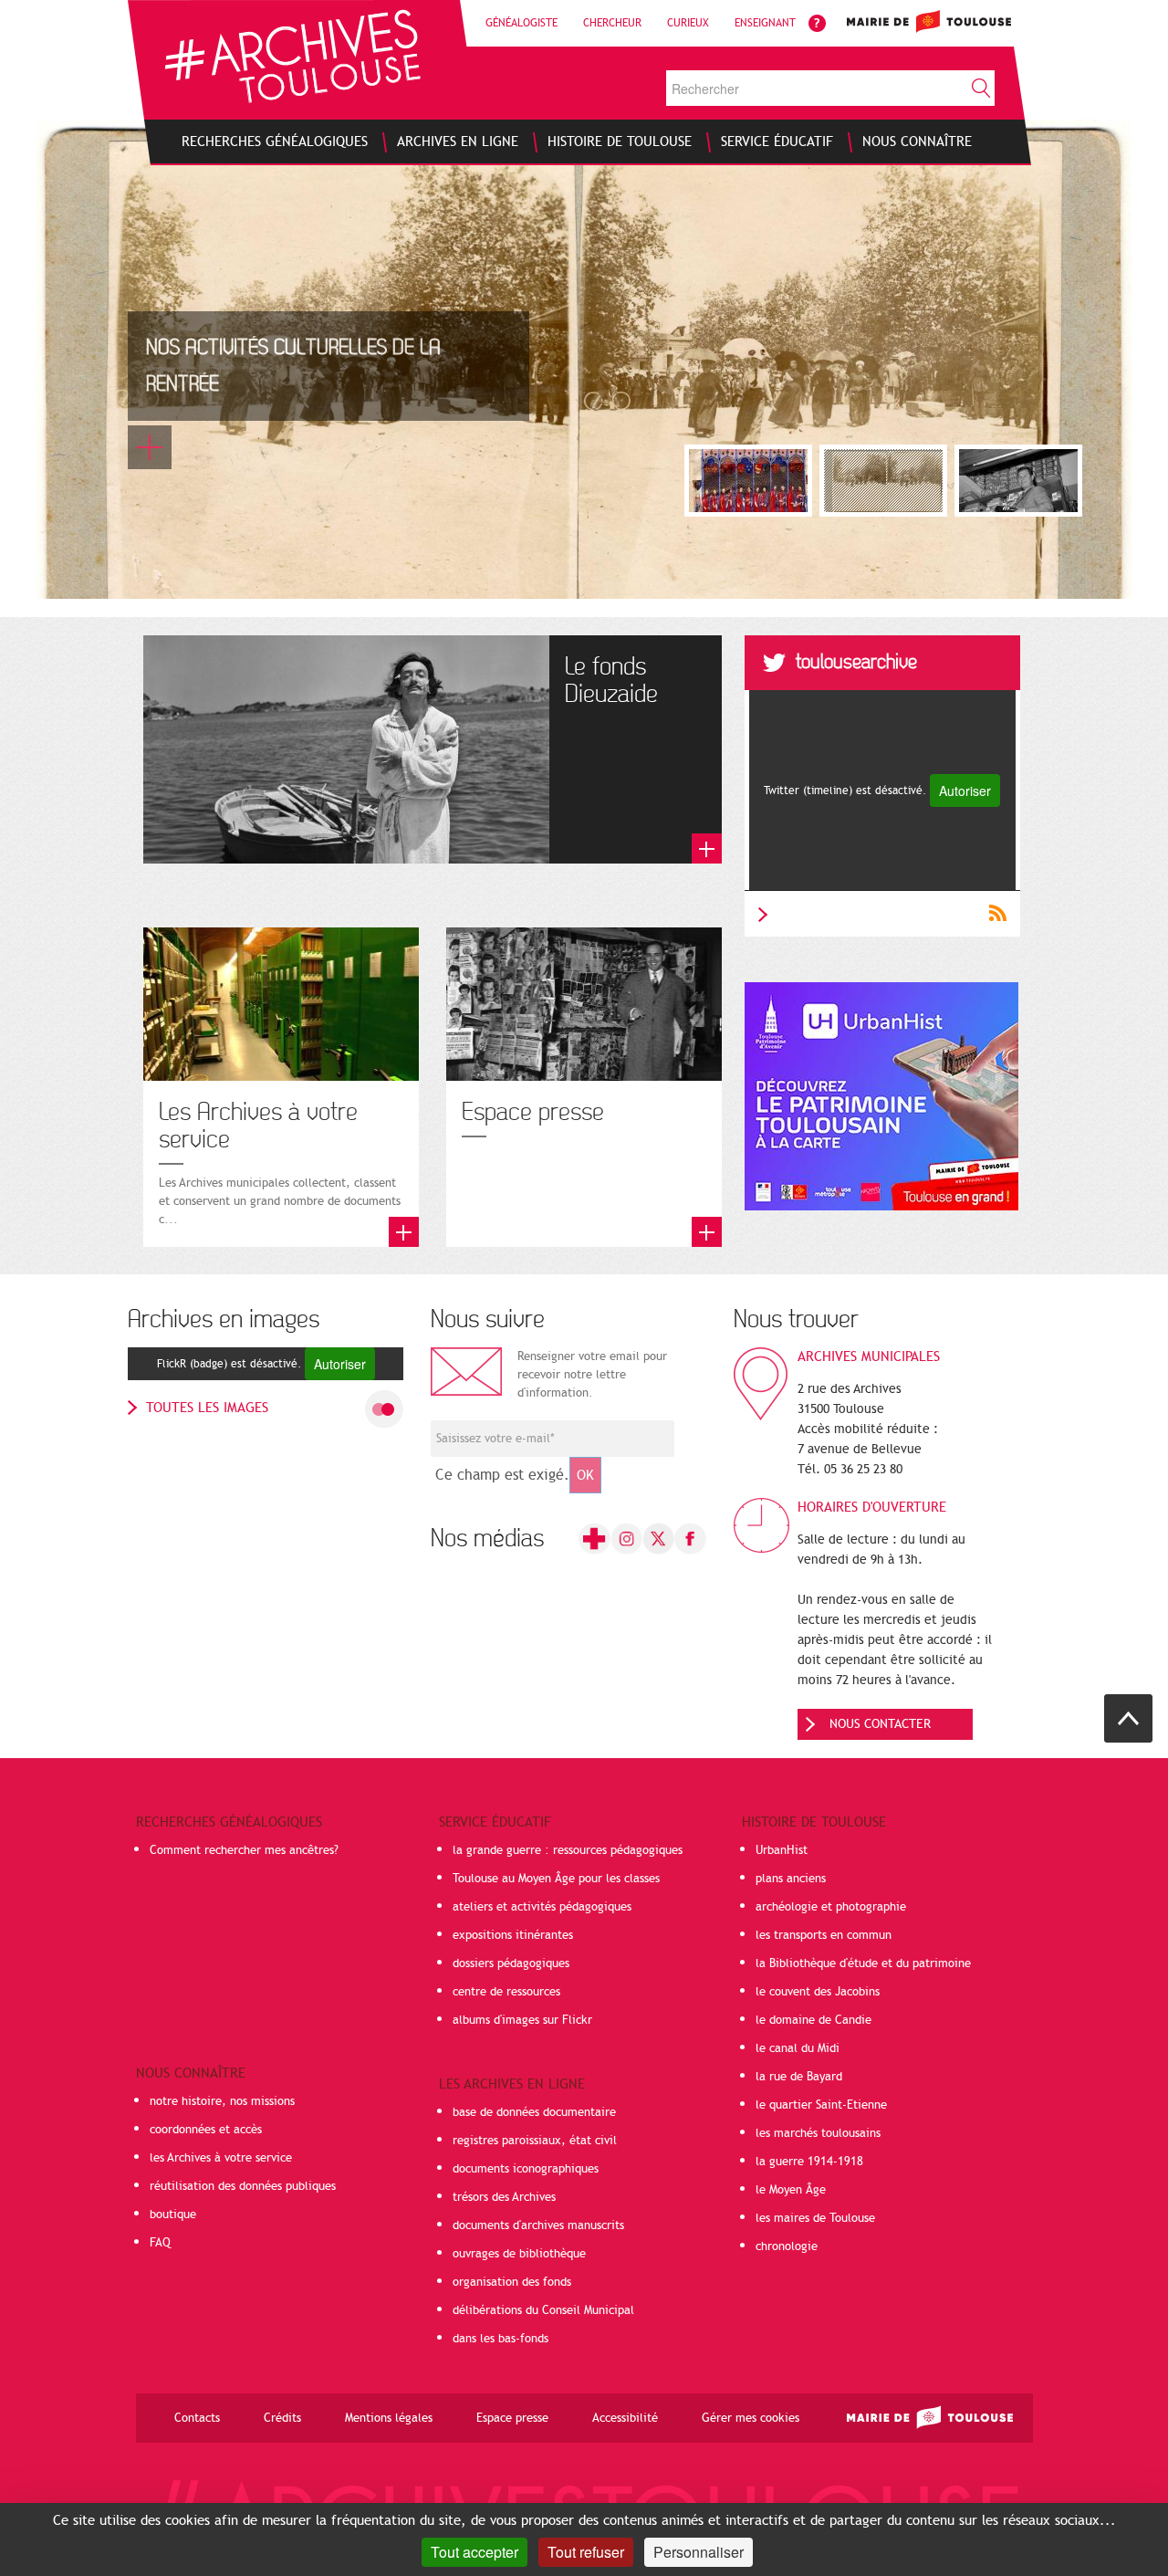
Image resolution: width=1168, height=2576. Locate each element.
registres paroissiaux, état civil (535, 2141)
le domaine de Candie (813, 2020)
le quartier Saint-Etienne (821, 2105)
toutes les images (207, 1408)
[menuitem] (275, 141)
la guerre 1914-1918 (809, 2162)
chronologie (787, 2246)
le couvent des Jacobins (818, 1992)
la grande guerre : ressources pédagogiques (568, 1850)
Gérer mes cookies (751, 2418)
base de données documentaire (534, 2112)
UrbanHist (782, 1850)
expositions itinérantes (513, 1935)
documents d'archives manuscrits (538, 2225)
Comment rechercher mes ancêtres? (244, 1850)
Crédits (282, 2418)
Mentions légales (389, 2418)
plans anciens (791, 1879)
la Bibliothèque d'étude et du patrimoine (863, 1963)
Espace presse (512, 2418)
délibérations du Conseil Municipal (543, 2310)
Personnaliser (699, 2552)
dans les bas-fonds (501, 2339)
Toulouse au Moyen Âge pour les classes (556, 1879)
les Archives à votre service (221, 2158)
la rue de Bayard (799, 2077)
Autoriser (965, 791)
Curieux (688, 23)
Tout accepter (474, 2552)
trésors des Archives (504, 2197)
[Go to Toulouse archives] (292, 56)
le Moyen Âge (791, 2190)
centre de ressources (506, 1992)
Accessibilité (625, 2418)
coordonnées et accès (206, 2130)
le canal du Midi (798, 2048)
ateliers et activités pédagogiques (542, 1907)
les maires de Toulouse (815, 2218)
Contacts (197, 2418)
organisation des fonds (512, 2282)
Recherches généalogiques (229, 1822)
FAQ (160, 2243)
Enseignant (765, 23)
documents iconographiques (526, 2169)
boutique (173, 2215)
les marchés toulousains (818, 2133)
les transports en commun (824, 1935)
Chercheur (612, 23)
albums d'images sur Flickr (522, 2020)
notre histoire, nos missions (222, 2101)
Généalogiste (521, 23)
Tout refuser (586, 2552)
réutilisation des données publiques (243, 2186)
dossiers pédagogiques (511, 1963)
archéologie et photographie (831, 1907)
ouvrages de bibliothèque (519, 2254)
